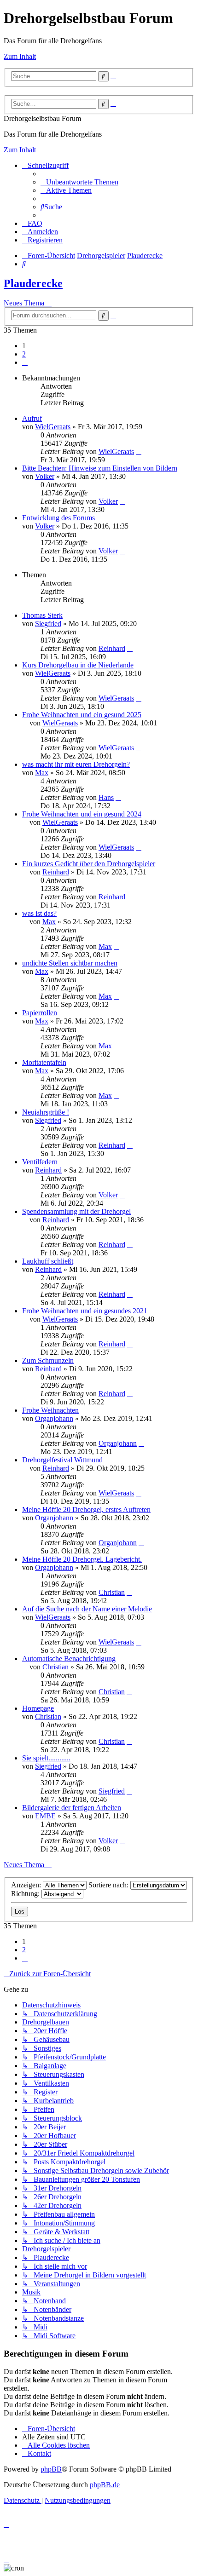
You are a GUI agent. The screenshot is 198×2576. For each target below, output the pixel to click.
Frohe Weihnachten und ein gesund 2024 (82, 814)
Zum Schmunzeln (48, 1360)
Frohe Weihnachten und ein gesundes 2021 (85, 1311)
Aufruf (32, 418)
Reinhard (112, 648)
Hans (106, 797)
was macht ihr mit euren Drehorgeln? (76, 764)
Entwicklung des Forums (58, 518)
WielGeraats (53, 427)
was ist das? (39, 913)
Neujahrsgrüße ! (46, 1112)
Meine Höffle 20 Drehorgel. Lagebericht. (82, 1559)
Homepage (38, 1708)
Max (42, 773)
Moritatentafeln (44, 1062)
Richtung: (26, 1894)
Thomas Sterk (42, 615)
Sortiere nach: (109, 1885)
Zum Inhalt (20, 56)
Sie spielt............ (46, 1758)
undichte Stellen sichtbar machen (70, 963)
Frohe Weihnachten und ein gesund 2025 (82, 715)
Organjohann (54, 1418)
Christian (112, 1592)
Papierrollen (40, 1013)
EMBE (45, 1816)
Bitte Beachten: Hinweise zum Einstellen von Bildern (100, 468)
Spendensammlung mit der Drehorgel (76, 1211)
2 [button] (24, 354)
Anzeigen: (27, 1885)
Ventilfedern (40, 1162)
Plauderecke (33, 283)
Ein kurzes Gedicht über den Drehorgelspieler (89, 864)
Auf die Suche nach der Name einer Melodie (87, 1609)
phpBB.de (105, 2485)
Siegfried (48, 624)
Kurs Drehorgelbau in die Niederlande (78, 665)
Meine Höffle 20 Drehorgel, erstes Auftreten (86, 1509)
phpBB (51, 2469)
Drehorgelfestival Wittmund (62, 1460)
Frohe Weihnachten (50, 1410)
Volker (45, 476)
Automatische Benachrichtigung (69, 1659)
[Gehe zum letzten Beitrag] (139, 451)
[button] (25, 362)
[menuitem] (79, 182)
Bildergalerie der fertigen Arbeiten (72, 1808)
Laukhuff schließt (48, 1261)
